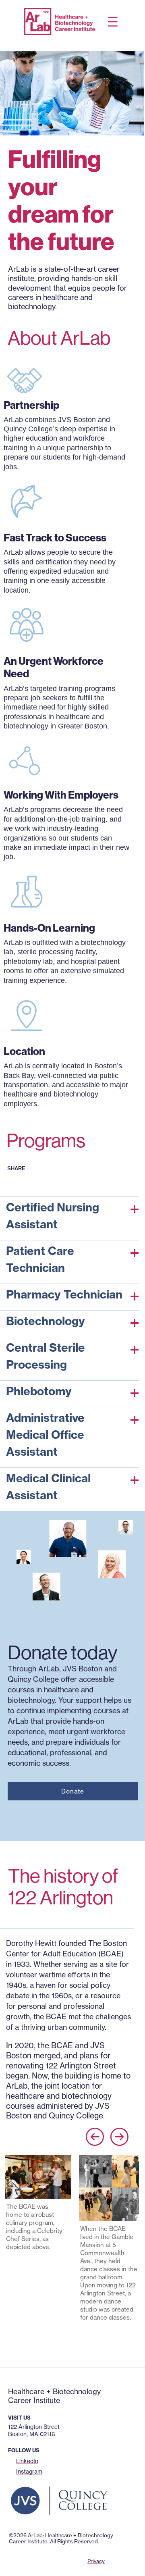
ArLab (18, 2381)
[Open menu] (113, 22)
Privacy (96, 2561)
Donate (73, 1791)
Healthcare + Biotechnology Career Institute (54, 2396)
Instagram (29, 2472)
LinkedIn (27, 2461)
